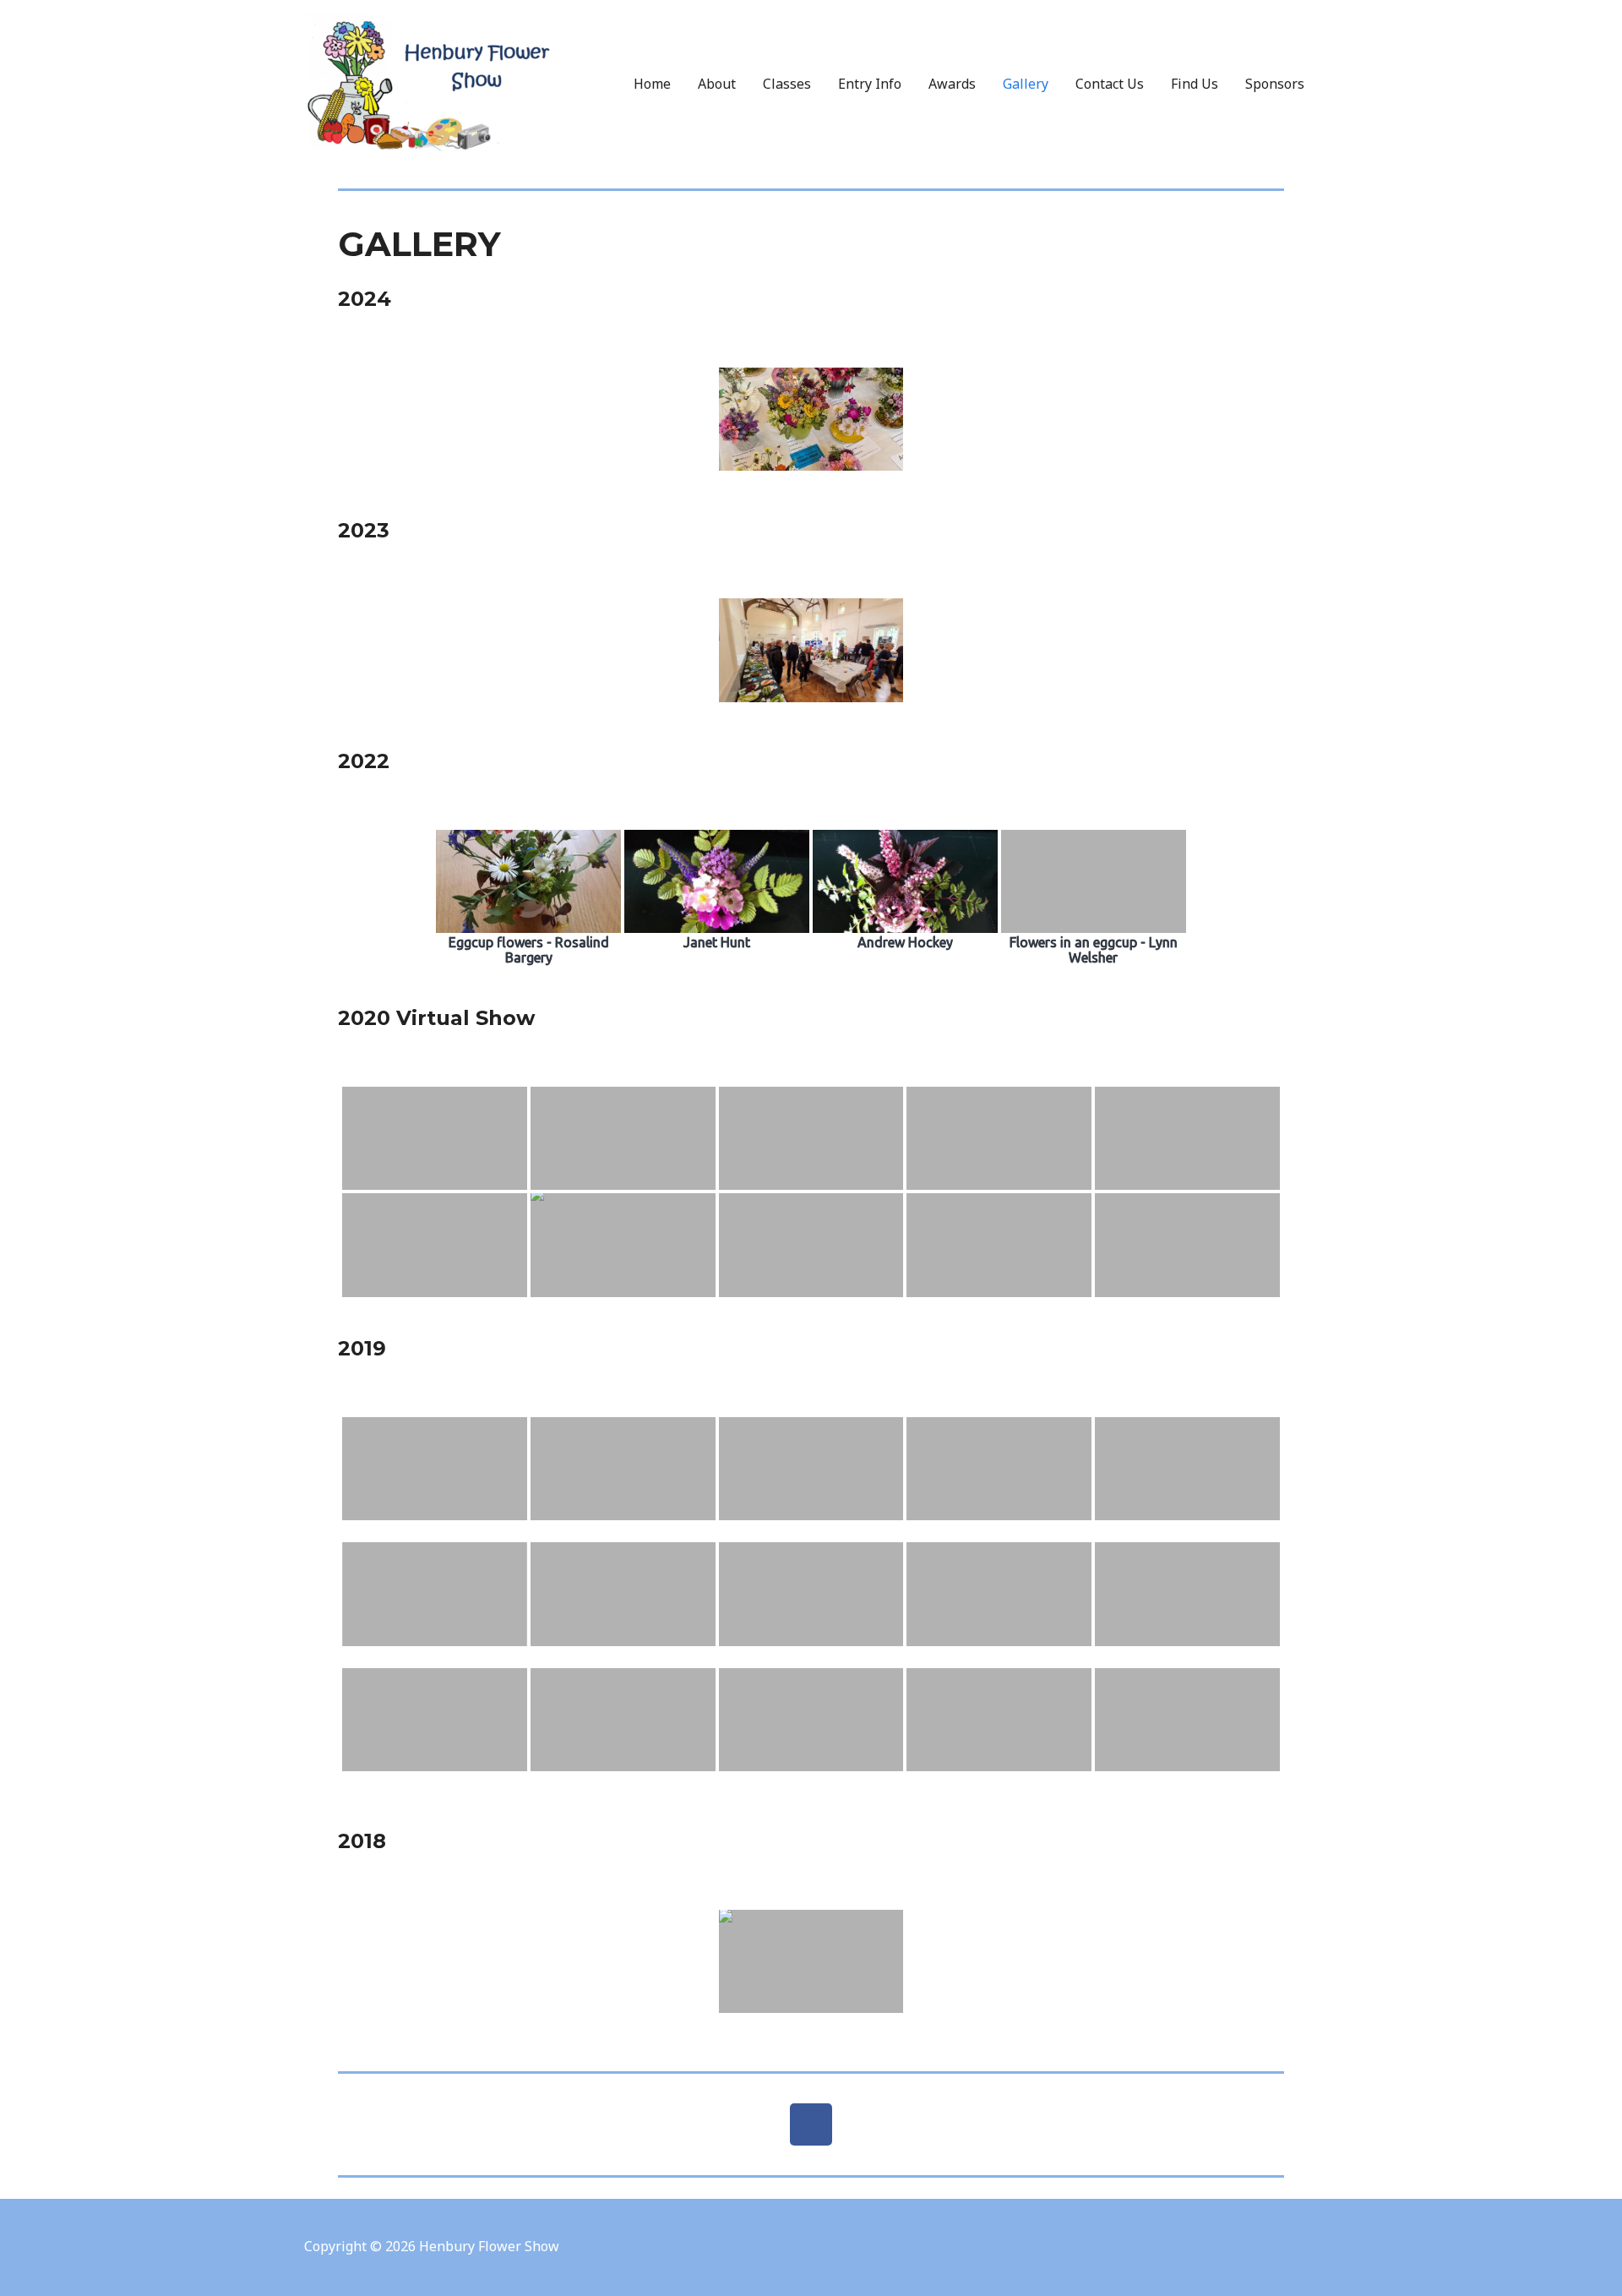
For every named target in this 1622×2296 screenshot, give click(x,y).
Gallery (1026, 84)
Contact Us (1110, 84)
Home (652, 84)
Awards (952, 84)
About (717, 84)
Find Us (1195, 84)
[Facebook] (811, 2124)
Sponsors (1275, 84)
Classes (787, 84)
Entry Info (870, 84)
